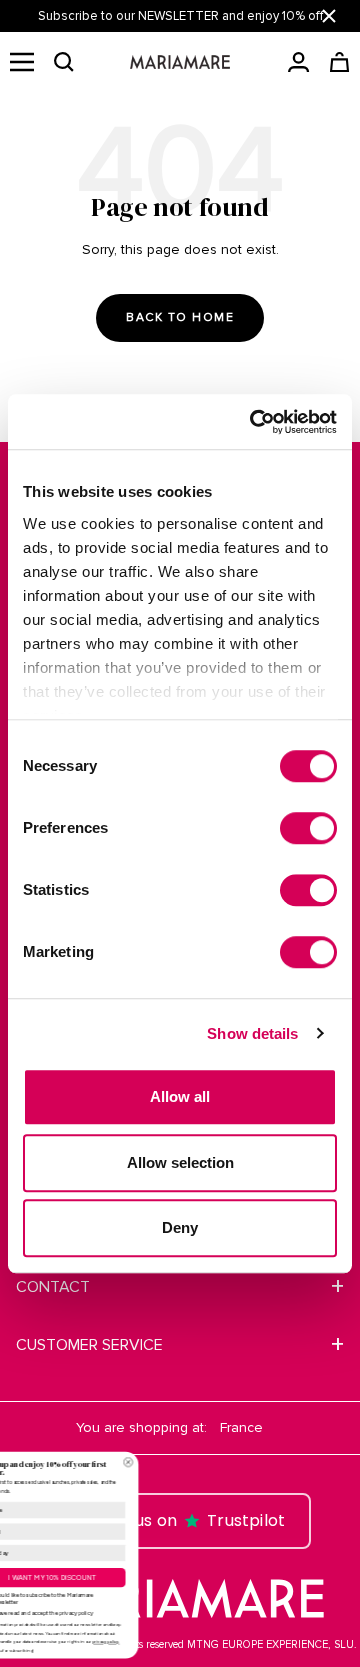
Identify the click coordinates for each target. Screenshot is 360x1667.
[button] (64, 62)
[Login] (298, 62)
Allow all (180, 1096)
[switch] (308, 828)
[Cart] (339, 62)
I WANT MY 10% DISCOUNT (167, 1577)
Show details (252, 1033)
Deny (180, 1227)
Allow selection (180, 1162)
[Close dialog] (242, 1461)
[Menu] (22, 62)
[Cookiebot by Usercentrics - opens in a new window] (254, 422)
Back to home (180, 317)
